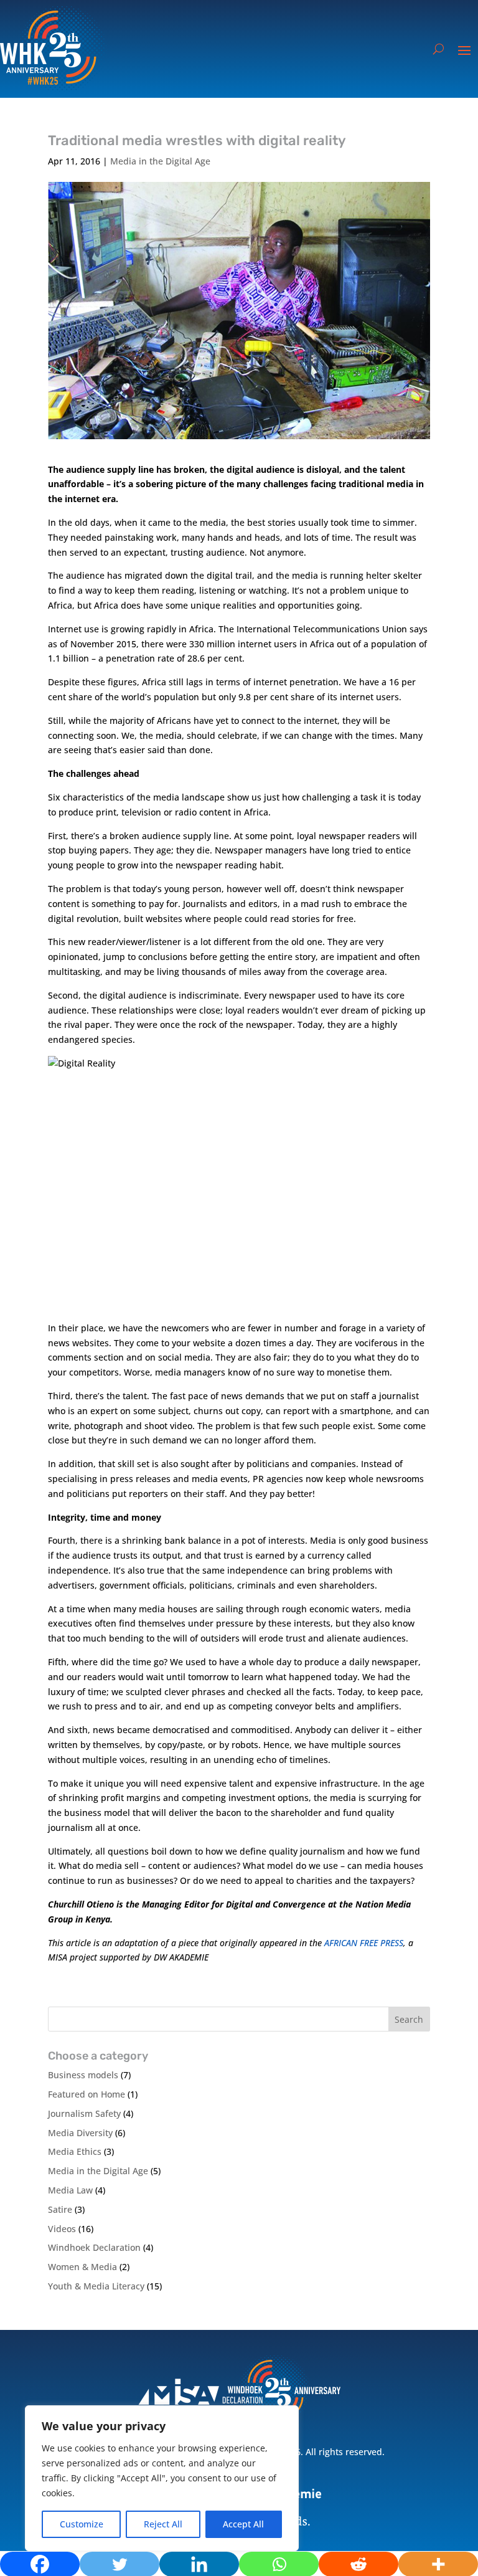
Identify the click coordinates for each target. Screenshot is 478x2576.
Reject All (163, 2524)
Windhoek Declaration (94, 2247)
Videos (62, 2229)
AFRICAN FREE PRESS (364, 1943)
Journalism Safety (84, 2113)
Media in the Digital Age (160, 161)
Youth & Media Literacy (96, 2286)
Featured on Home (87, 2094)
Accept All (243, 2524)
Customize (82, 2524)
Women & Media (82, 2267)
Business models (83, 2075)
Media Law (70, 2190)
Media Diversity (80, 2133)
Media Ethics (75, 2151)
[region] (162, 2478)
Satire (60, 2209)
